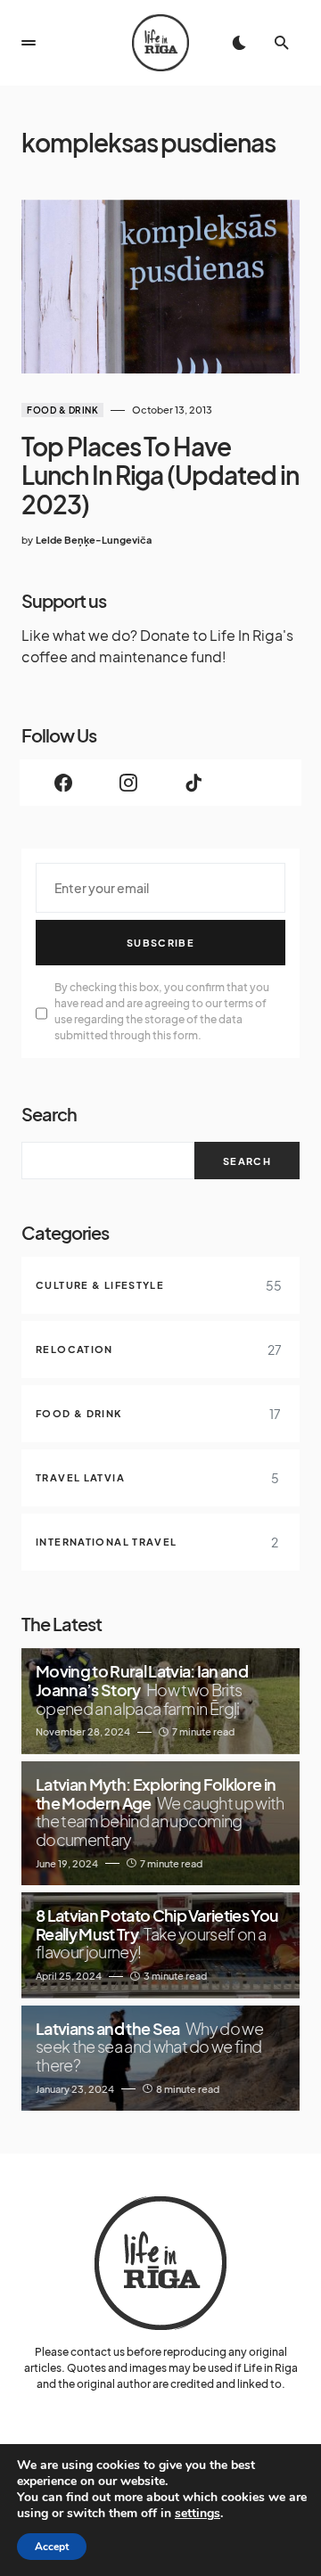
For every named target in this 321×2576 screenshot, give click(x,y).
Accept (52, 2547)
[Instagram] (128, 783)
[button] (29, 43)
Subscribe (160, 943)
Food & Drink (62, 410)
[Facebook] (63, 783)
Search (49, 1114)
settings (198, 2514)
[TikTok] (193, 783)
